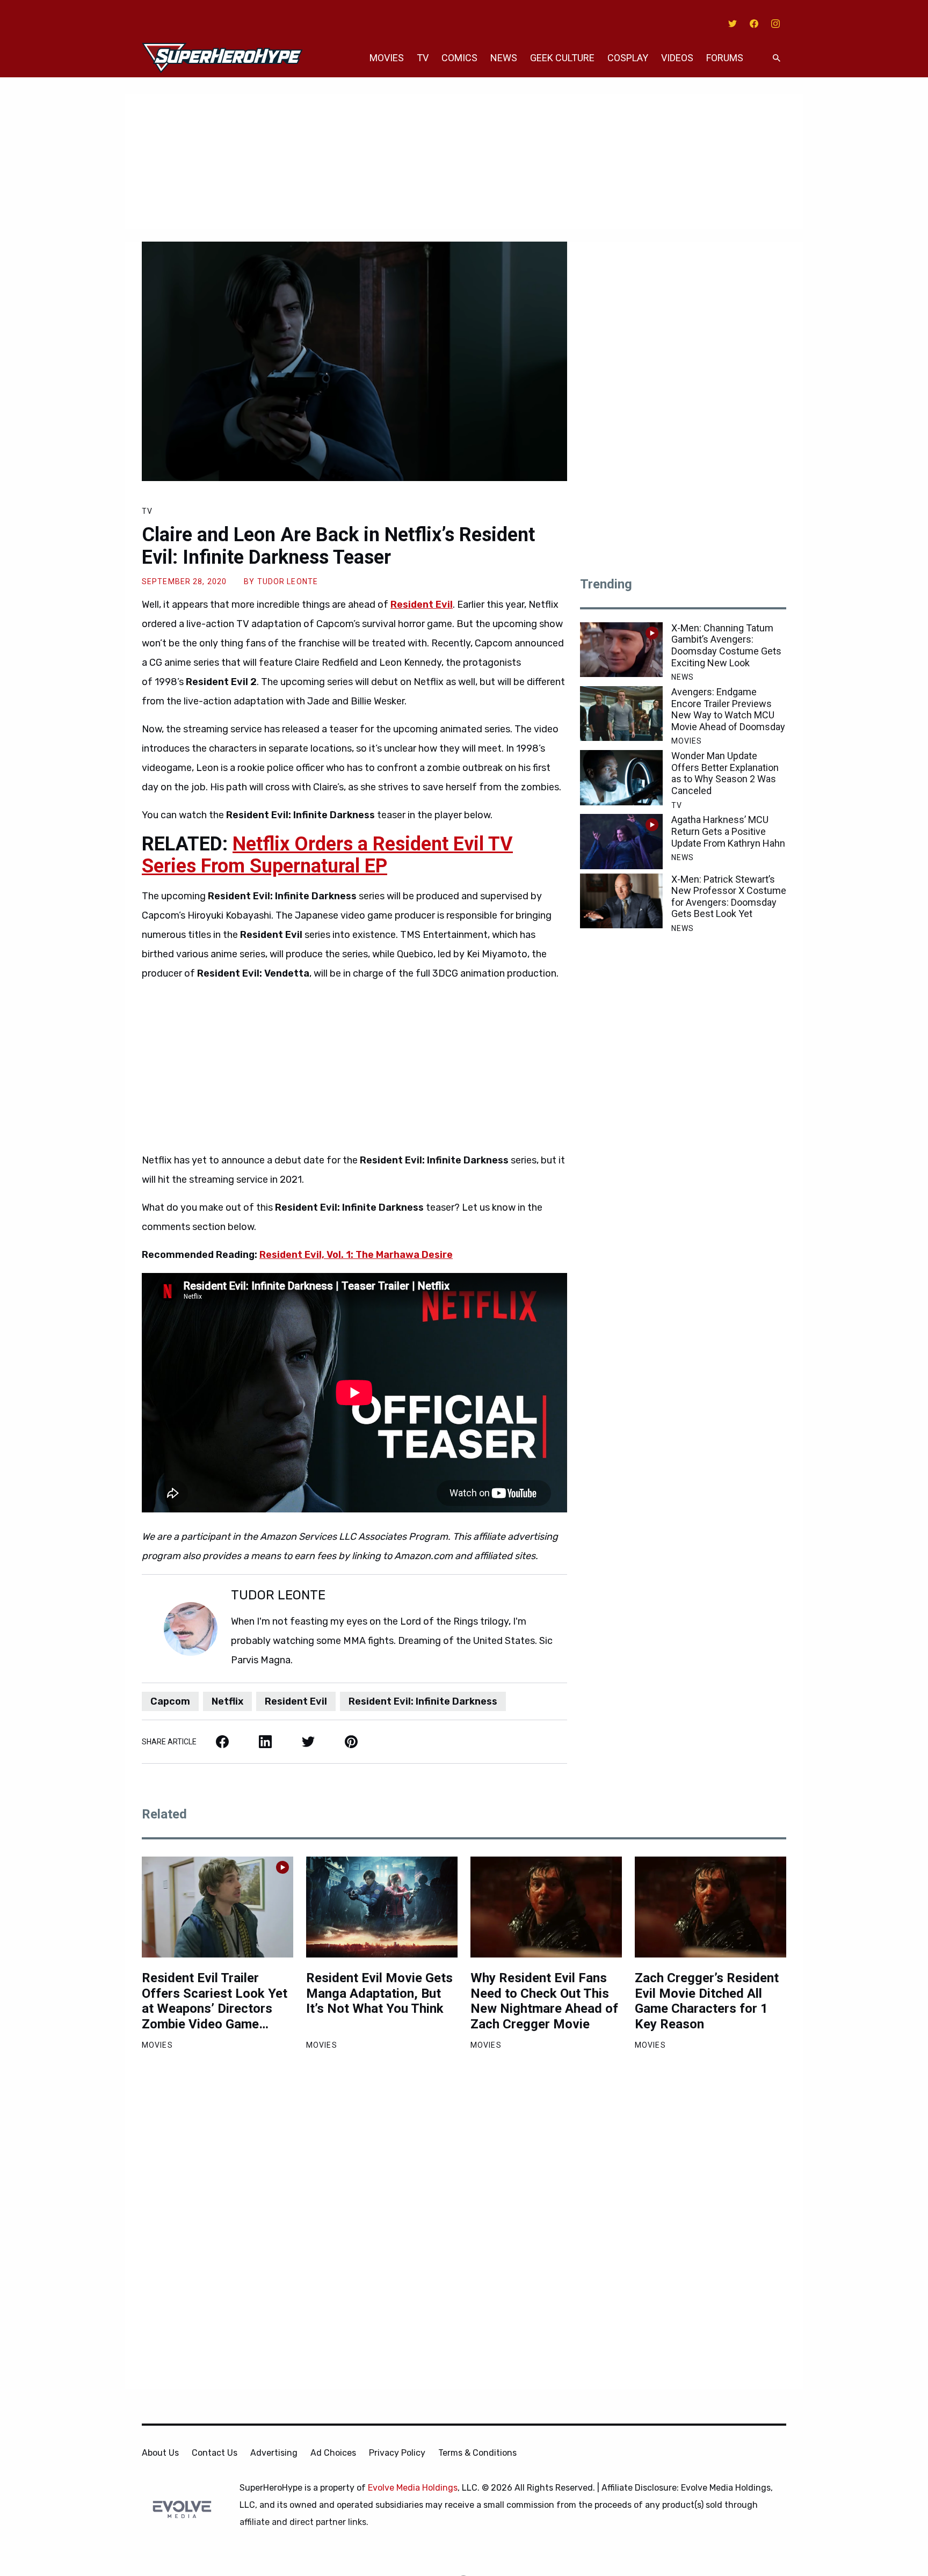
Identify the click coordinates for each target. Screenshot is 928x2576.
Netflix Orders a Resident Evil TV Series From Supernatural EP (327, 855)
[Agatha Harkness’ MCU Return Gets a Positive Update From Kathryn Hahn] (621, 841)
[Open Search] (777, 58)
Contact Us (215, 2453)
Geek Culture (562, 58)
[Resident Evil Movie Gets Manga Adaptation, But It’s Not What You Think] (382, 1907)
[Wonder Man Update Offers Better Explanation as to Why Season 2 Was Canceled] (621, 777)
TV (423, 58)
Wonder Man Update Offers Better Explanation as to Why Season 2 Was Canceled (725, 773)
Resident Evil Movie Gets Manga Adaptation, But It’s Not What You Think (379, 1993)
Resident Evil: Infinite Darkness (423, 1701)
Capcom (170, 1701)
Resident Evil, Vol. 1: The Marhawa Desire (356, 1255)
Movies (387, 58)
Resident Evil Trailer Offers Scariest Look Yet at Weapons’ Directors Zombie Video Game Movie (215, 2001)
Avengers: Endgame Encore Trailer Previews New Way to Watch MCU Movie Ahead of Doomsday (728, 709)
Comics (459, 58)
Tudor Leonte (288, 581)
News (504, 58)
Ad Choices (333, 2453)
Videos (677, 58)
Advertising (274, 2453)
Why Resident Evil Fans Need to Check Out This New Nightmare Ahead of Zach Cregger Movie (544, 2001)
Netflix (227, 1701)
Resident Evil (296, 1701)
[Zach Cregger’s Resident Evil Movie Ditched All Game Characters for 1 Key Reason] (711, 1907)
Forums (725, 58)
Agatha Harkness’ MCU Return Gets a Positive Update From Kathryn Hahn (728, 831)
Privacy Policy (397, 2453)
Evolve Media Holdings (413, 2488)
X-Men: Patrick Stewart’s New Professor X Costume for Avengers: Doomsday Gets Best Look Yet (729, 897)
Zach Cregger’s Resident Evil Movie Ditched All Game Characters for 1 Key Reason (707, 2001)
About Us (160, 2453)
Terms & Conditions (477, 2453)
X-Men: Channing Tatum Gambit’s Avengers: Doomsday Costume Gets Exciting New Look (726, 645)
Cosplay (628, 58)
